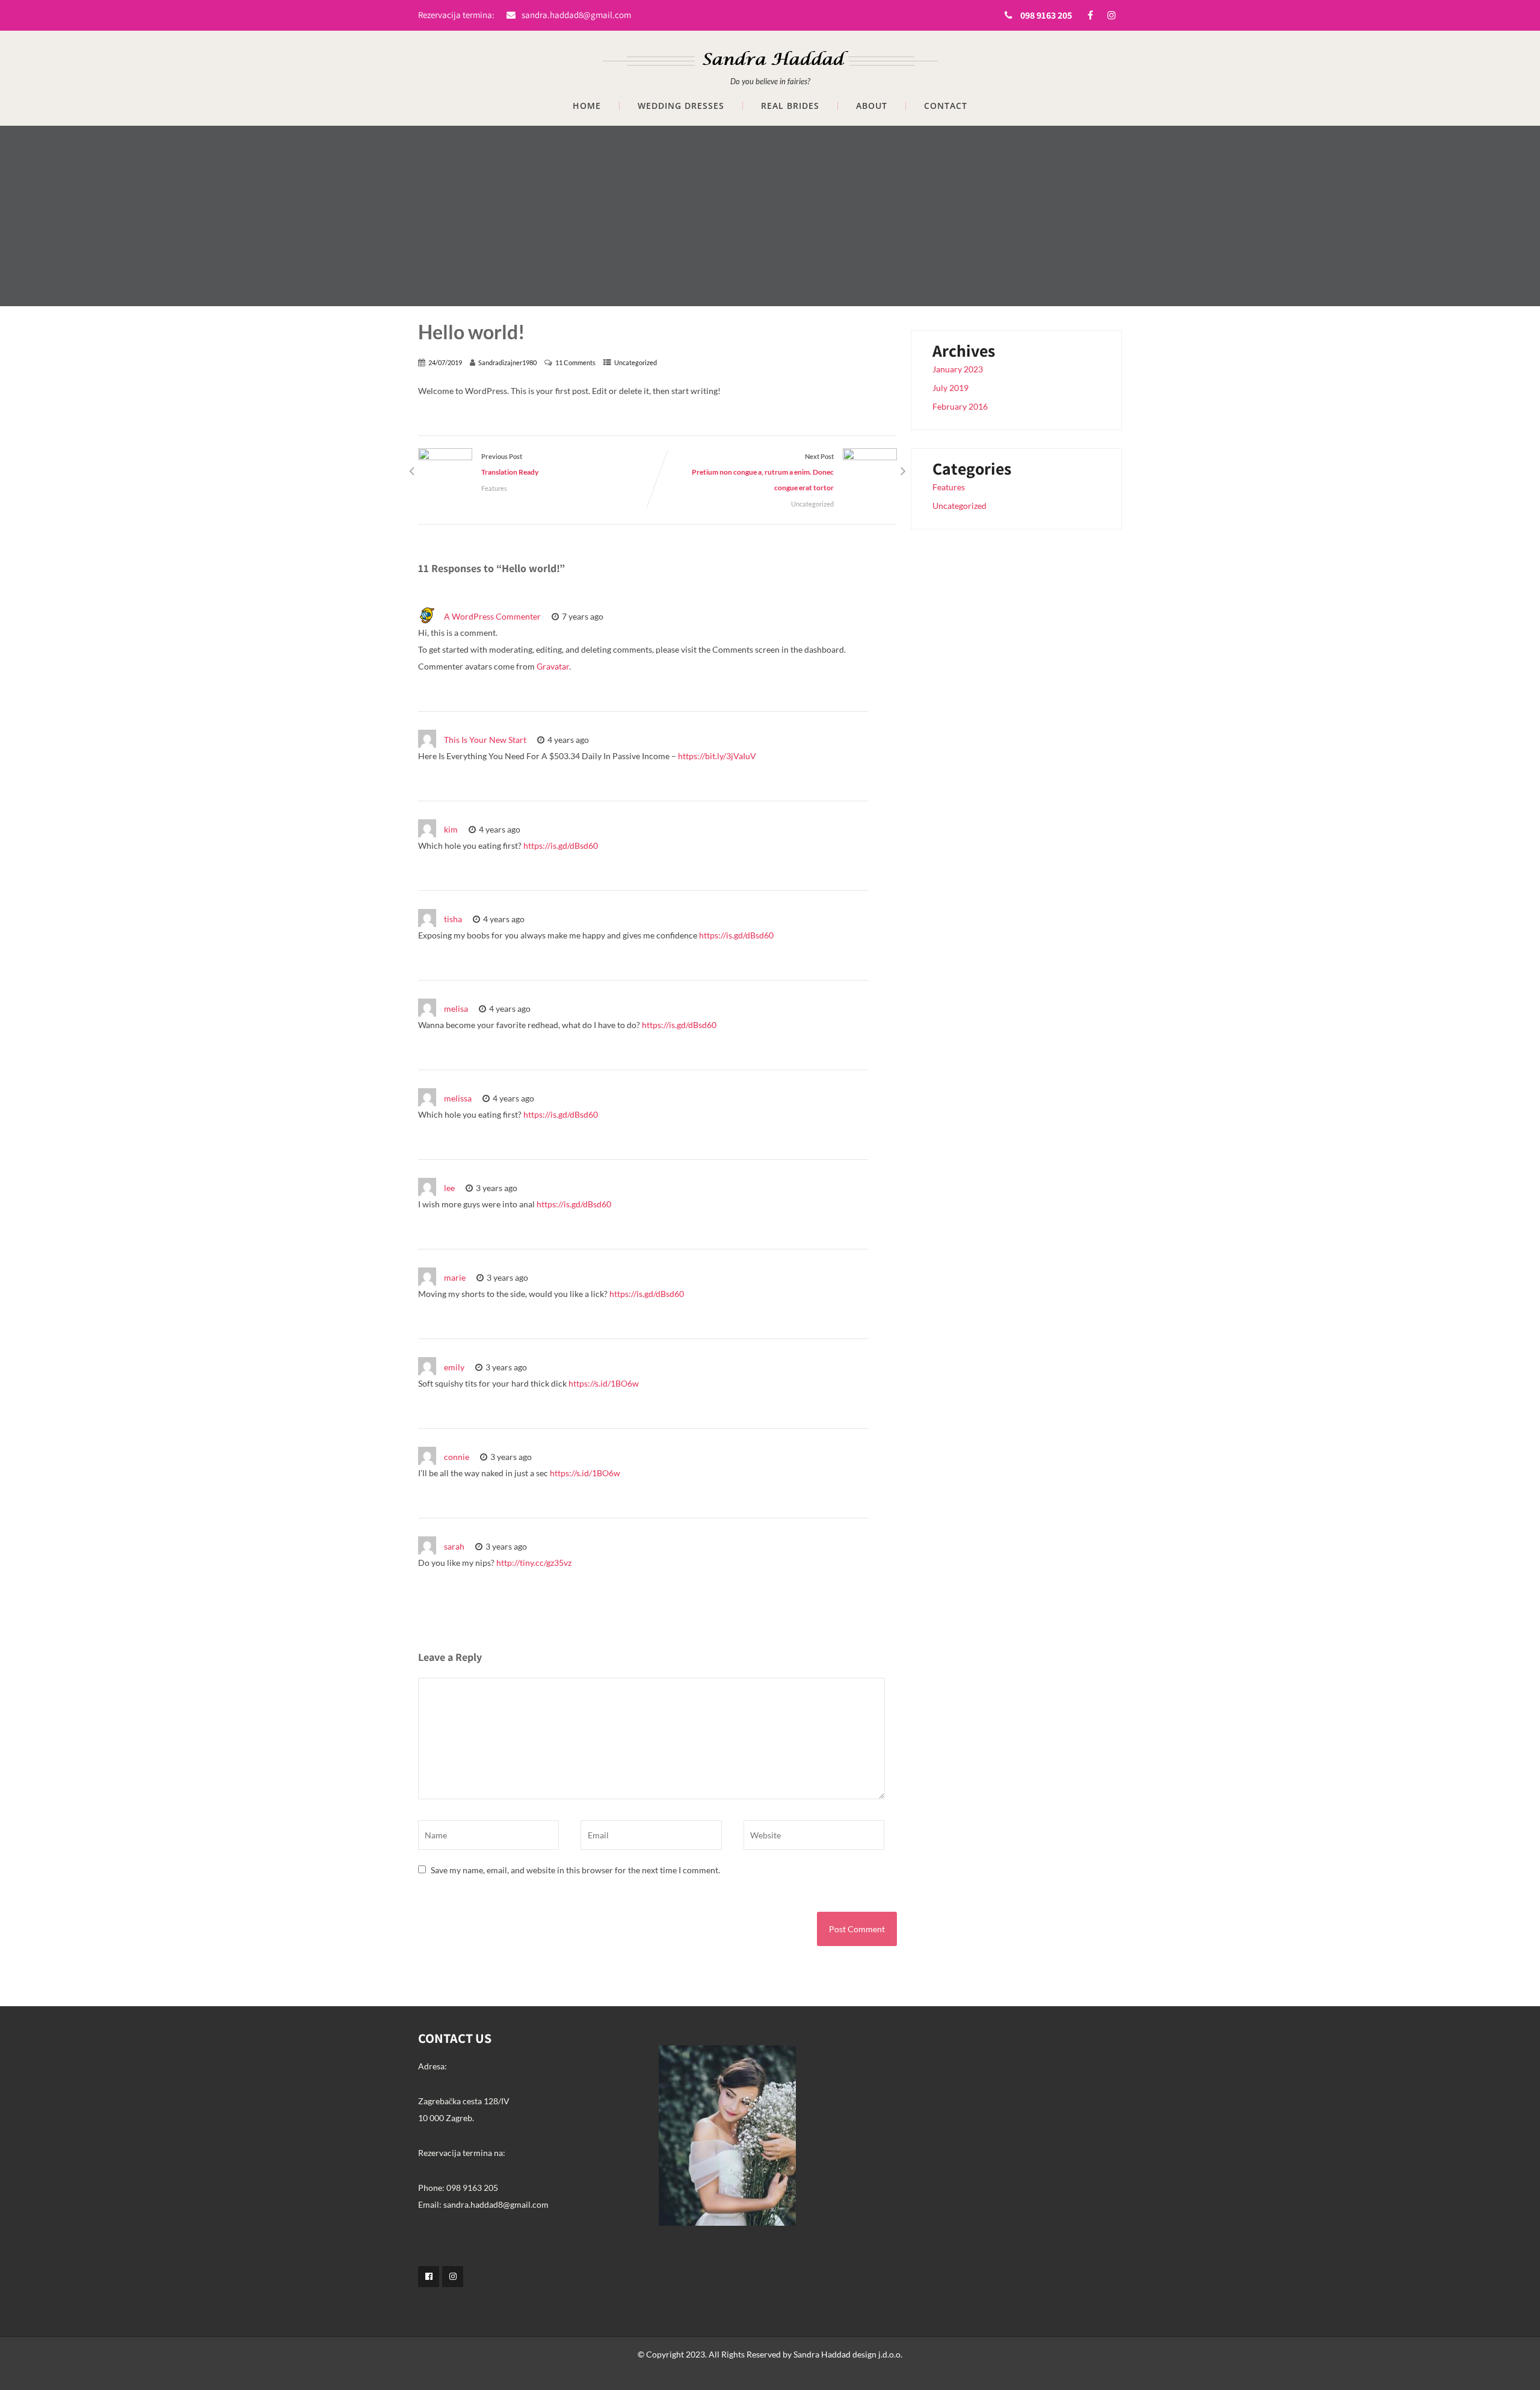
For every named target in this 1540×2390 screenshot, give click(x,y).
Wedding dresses (681, 106)
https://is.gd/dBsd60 (561, 845)
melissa (458, 1098)
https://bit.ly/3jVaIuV (717, 756)
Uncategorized (636, 362)
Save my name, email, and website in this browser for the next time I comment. (575, 1870)
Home (587, 106)
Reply (635, 616)
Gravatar (553, 666)
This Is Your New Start (485, 740)
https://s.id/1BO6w (604, 1383)
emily (454, 1367)
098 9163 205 (1046, 15)
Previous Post (510, 464)
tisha (453, 919)
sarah (454, 1546)
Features (494, 488)
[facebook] (1090, 15)
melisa (456, 1009)
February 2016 (960, 406)
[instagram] (1111, 15)
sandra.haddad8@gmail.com (576, 15)
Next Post (763, 472)
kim (451, 829)
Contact (946, 106)
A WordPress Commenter (492, 616)
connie (457, 1457)
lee (449, 1188)
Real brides (790, 106)
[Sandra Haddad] (770, 53)
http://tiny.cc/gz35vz (534, 1563)
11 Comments (575, 362)
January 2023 (958, 369)
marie (455, 1277)
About (872, 106)
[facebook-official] (429, 2277)
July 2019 (950, 388)
